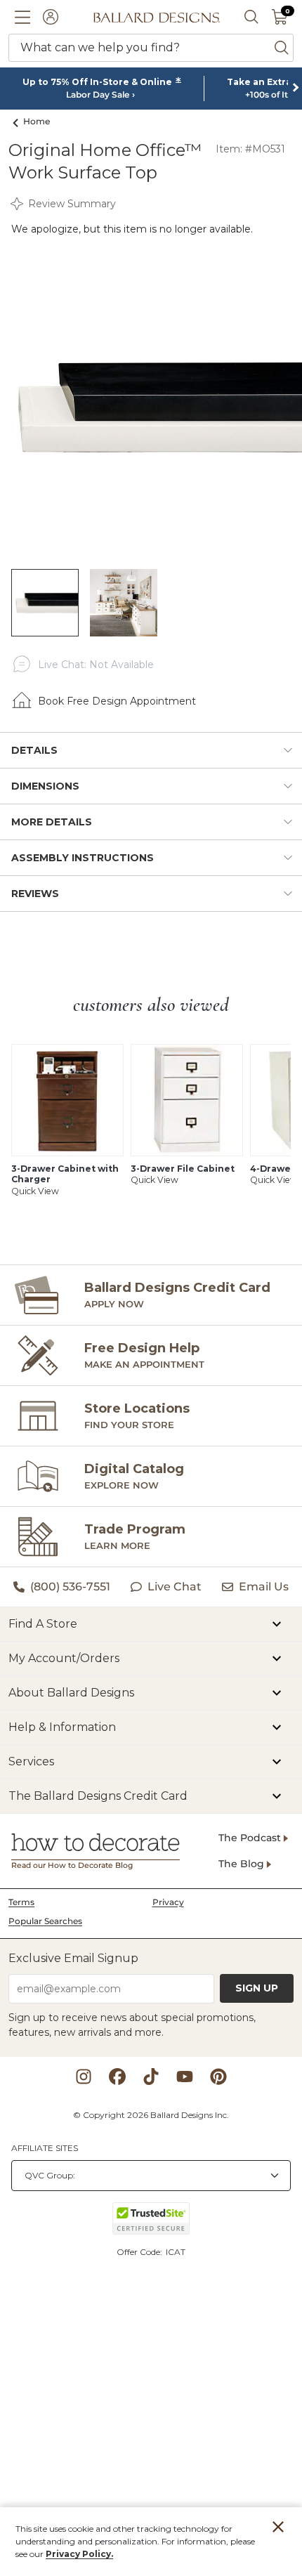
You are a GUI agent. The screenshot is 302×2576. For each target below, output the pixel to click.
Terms (21, 1902)
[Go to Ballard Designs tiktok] (151, 2077)
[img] (151, 407)
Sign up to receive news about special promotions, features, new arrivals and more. (132, 2025)
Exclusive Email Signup (73, 1958)
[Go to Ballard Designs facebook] (117, 2077)
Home (37, 121)
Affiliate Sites (45, 2148)
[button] (22, 17)
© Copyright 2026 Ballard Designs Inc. (151, 2115)
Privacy (168, 1902)
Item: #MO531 (250, 149)
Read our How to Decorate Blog (72, 1865)
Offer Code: (140, 2252)
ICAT (176, 2252)
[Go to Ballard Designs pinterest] (218, 2077)
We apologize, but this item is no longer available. (132, 229)
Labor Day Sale (98, 95)
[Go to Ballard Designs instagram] (84, 2077)
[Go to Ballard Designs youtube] (185, 2077)
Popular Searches (45, 1921)
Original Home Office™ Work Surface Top (105, 161)
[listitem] (45, 603)
